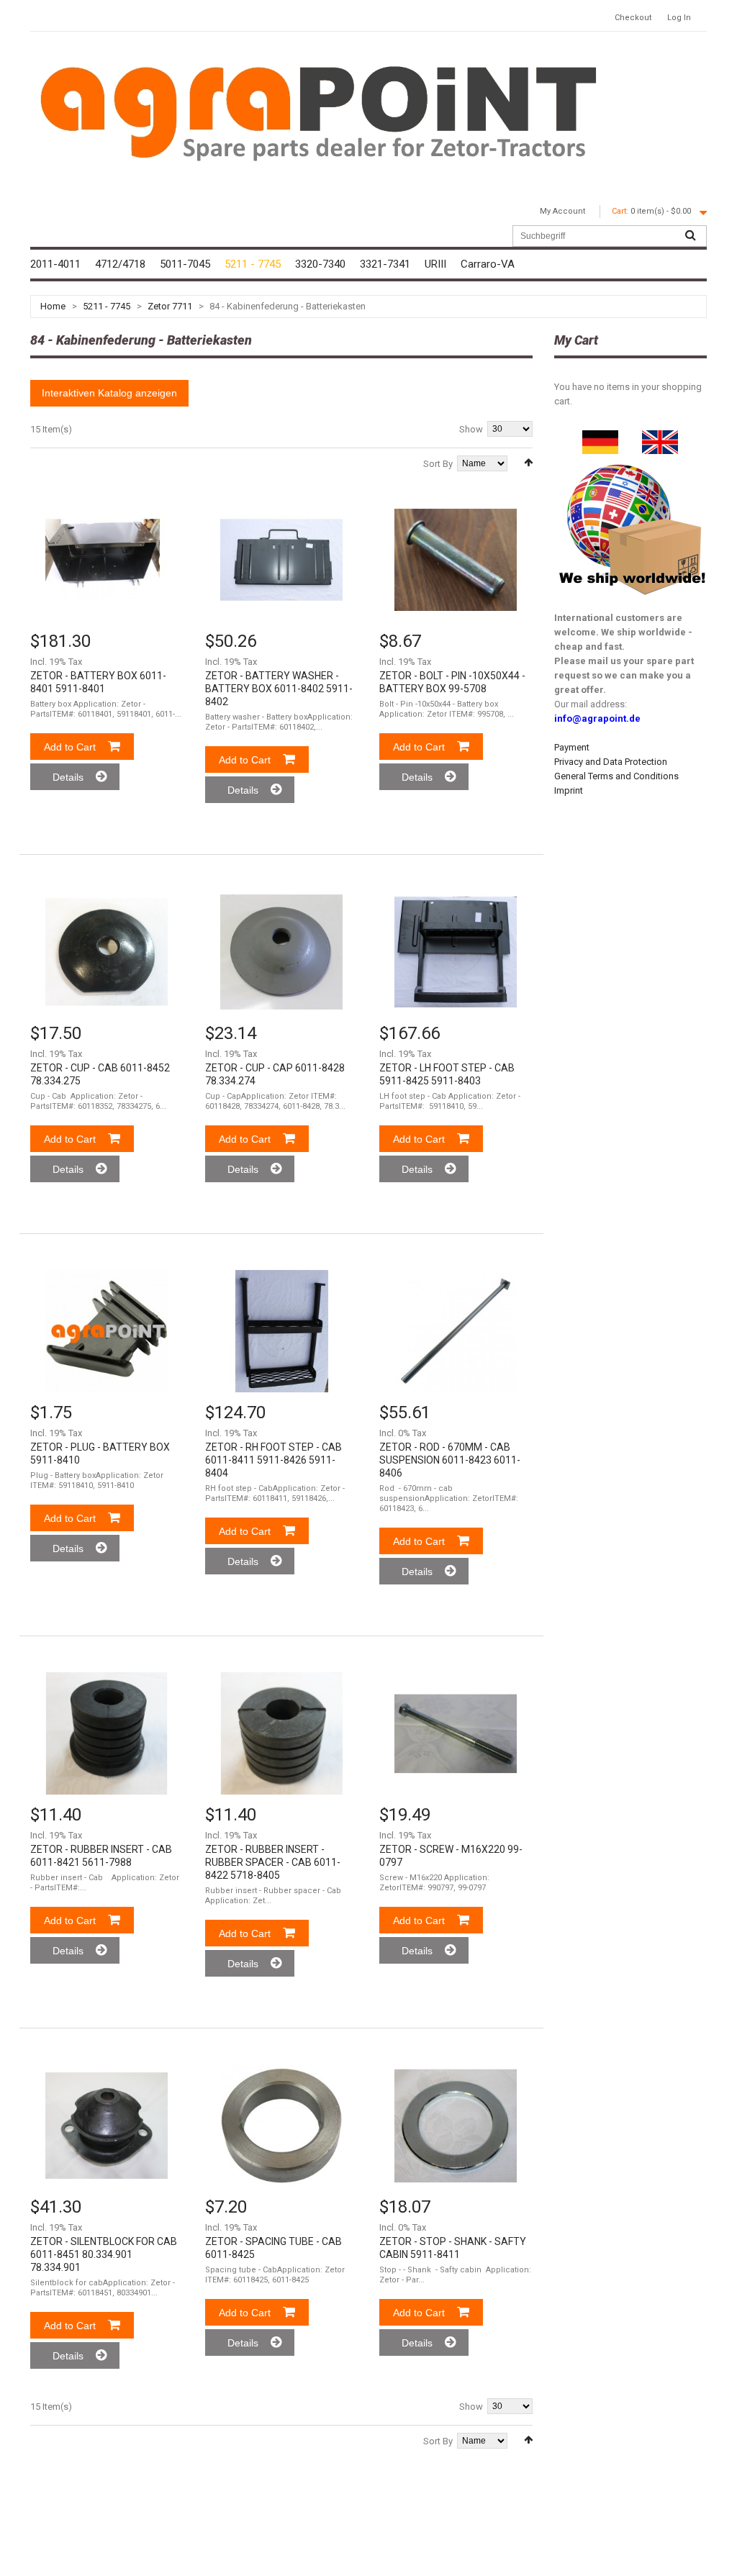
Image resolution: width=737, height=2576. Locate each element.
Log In (679, 18)
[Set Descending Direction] (528, 462)
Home (53, 306)
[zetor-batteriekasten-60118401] (107, 560)
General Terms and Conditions (616, 776)
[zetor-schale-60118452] (107, 952)
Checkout (633, 18)
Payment (572, 747)
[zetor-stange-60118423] (456, 1331)
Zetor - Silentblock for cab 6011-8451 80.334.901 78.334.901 (104, 2254)
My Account (562, 211)
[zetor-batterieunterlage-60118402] (281, 560)
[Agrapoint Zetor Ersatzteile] (600, 437)
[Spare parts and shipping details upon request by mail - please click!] (633, 461)
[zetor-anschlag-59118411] (456, 2126)
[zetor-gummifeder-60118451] (107, 2126)
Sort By (438, 464)
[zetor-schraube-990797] (456, 1733)
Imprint (569, 790)
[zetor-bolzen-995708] (456, 560)
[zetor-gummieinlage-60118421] (107, 1733)
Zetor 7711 (170, 306)
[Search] (690, 236)
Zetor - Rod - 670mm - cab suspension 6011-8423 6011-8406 (450, 1460)
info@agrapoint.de (597, 718)
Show (471, 429)
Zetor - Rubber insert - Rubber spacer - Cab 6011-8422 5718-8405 (273, 1862)
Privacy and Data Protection (611, 762)
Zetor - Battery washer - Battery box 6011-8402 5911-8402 (279, 689)
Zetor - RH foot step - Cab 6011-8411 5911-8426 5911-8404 (273, 1460)
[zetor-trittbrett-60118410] (456, 952)
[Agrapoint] (318, 112)
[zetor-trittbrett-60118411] (281, 1331)
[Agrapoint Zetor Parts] (660, 437)
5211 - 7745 (107, 306)
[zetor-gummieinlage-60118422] (281, 1733)
